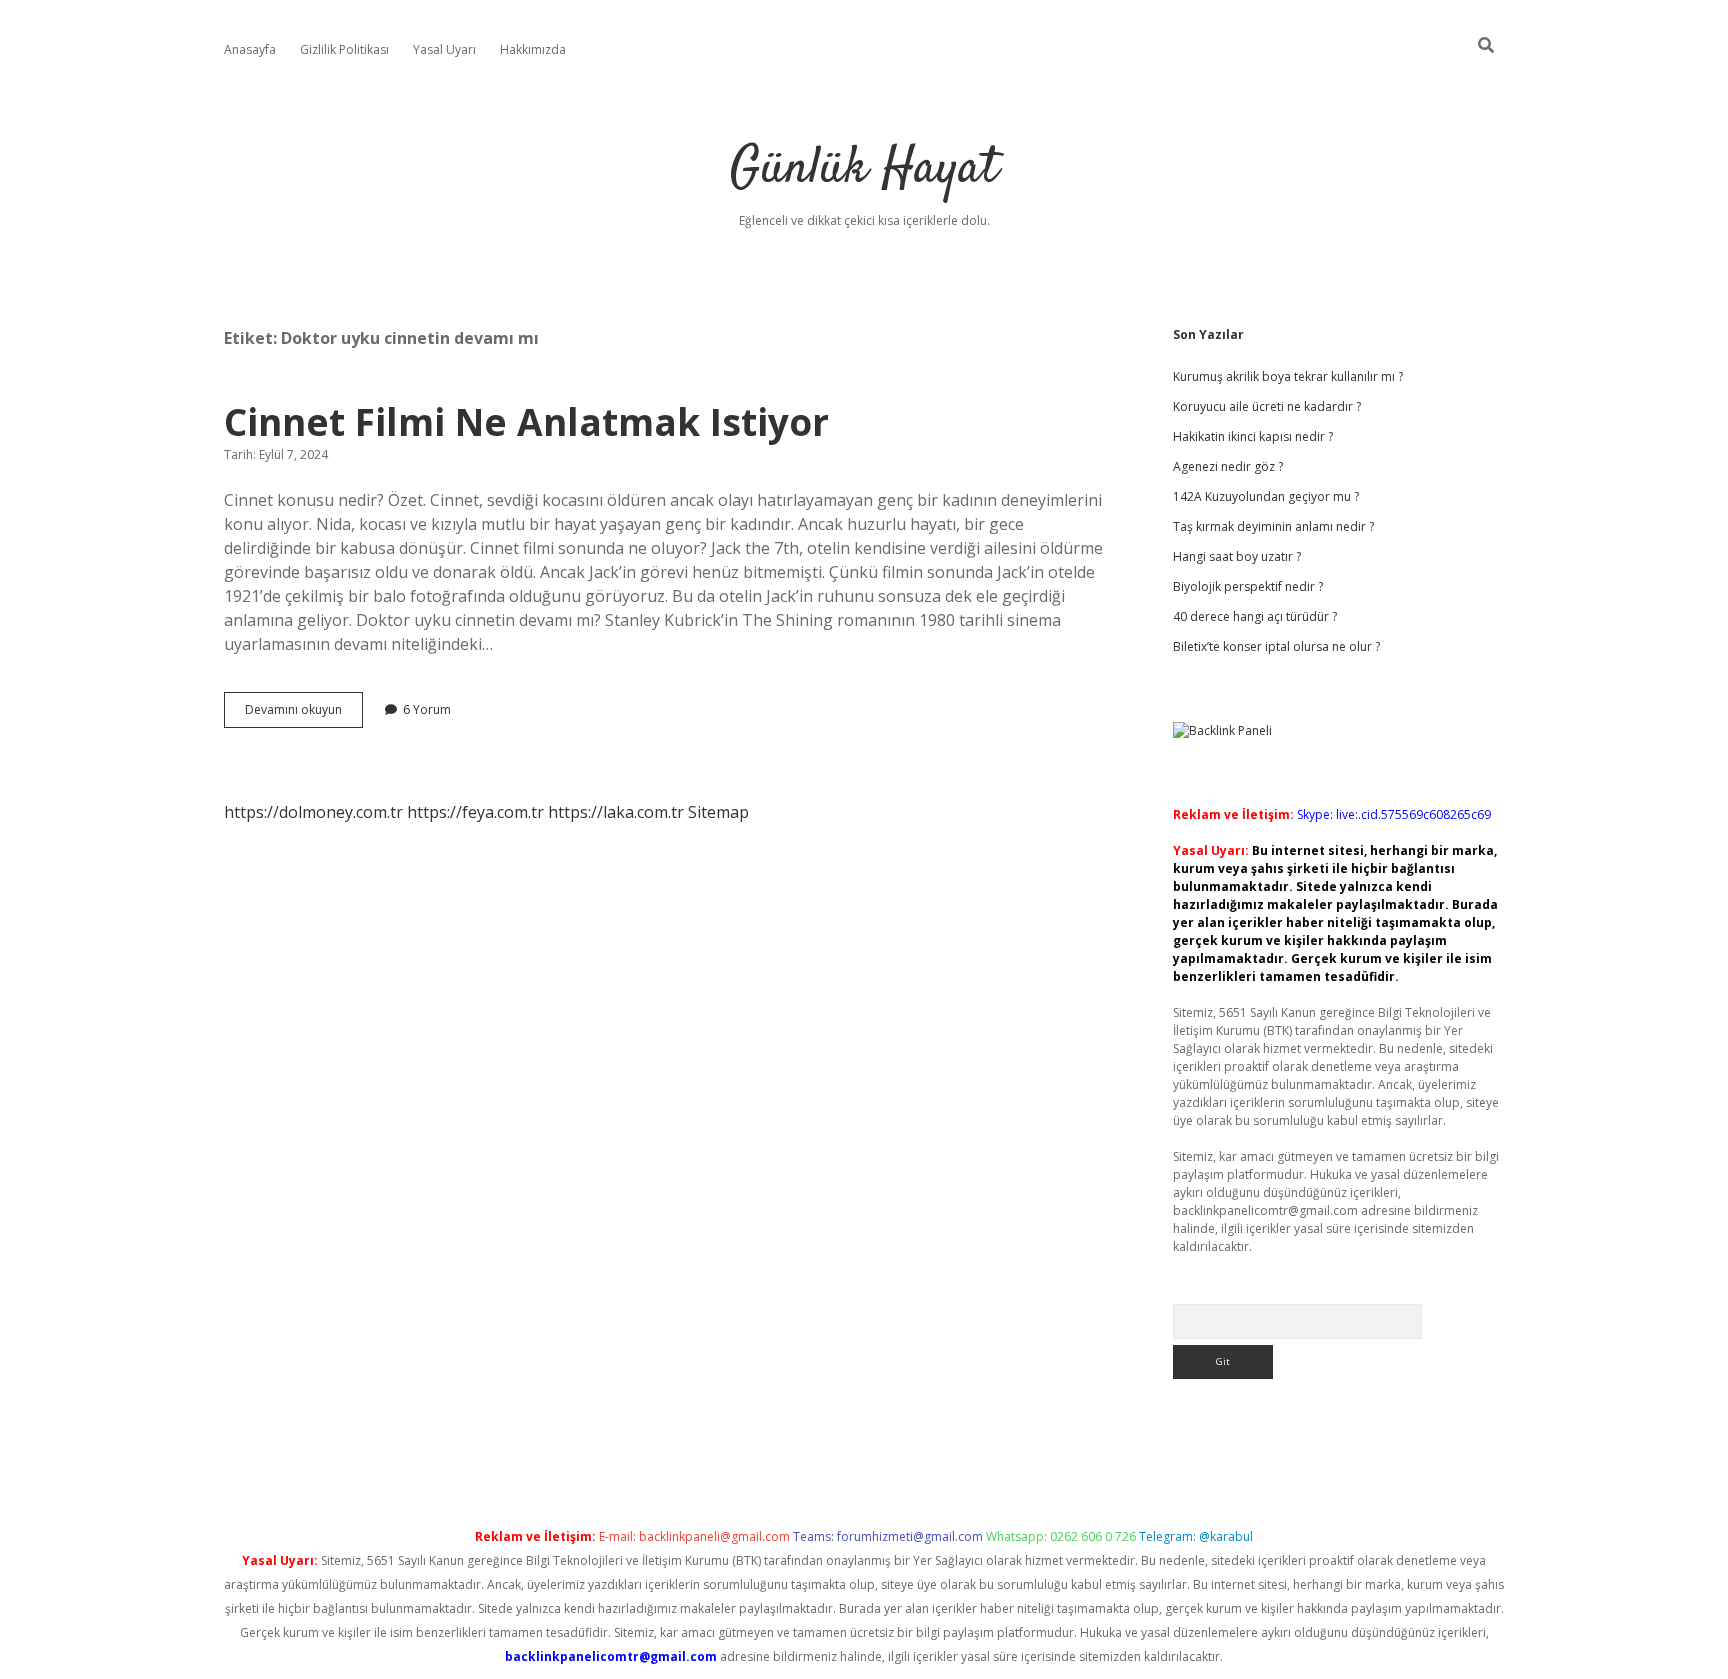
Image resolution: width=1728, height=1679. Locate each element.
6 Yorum (427, 709)
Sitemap (718, 812)
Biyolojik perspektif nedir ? (1248, 586)
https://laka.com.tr (616, 812)
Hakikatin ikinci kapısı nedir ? (1253, 436)
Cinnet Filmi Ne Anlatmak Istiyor (526, 421)
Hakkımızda (533, 49)
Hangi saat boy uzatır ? (1237, 556)
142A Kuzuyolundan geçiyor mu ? (1266, 496)
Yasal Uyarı (444, 49)
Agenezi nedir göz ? (1228, 466)
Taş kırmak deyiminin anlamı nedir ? (1273, 526)
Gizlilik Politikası (344, 49)
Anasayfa (250, 49)
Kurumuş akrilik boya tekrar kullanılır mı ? (1288, 376)
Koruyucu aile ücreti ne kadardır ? (1267, 406)
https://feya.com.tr (475, 812)
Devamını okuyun (304, 714)
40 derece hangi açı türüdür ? (1255, 616)
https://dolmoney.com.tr (313, 812)
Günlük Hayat (864, 169)
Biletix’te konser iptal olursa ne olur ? (1276, 646)
